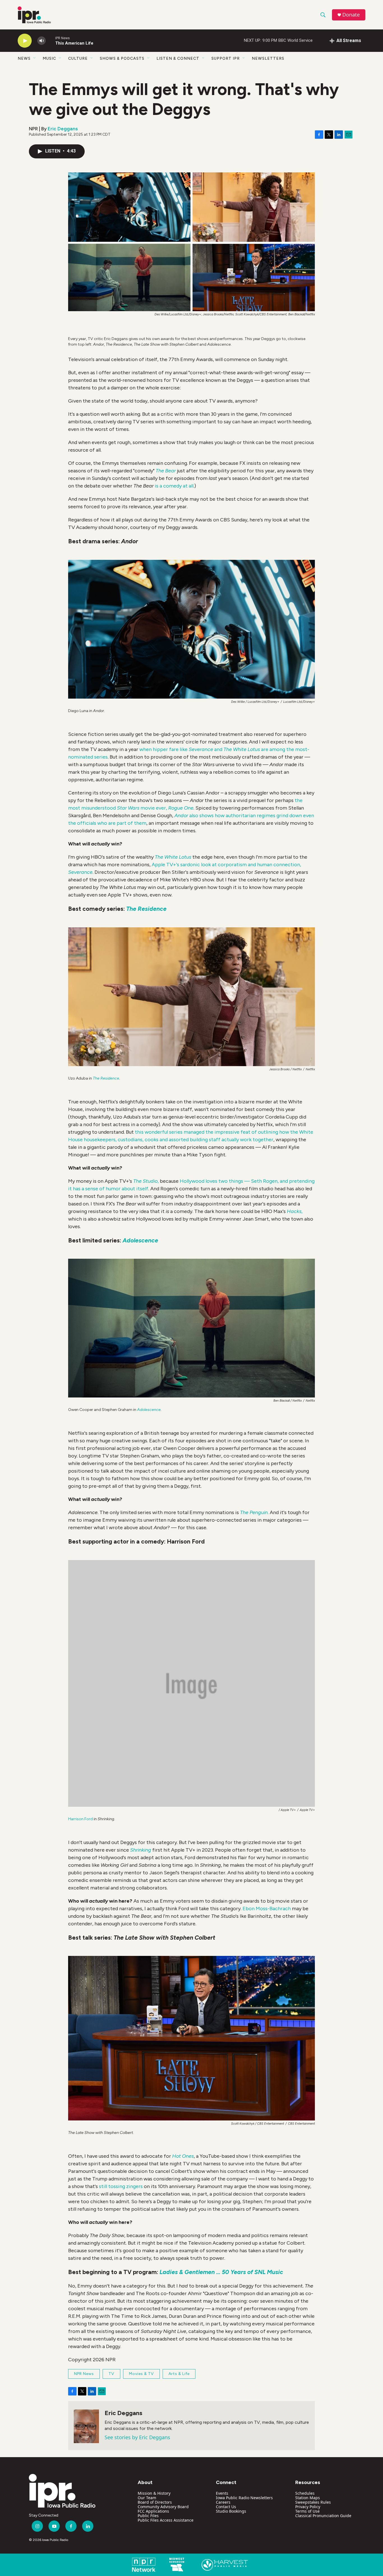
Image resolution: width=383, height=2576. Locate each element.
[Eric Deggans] (86, 2426)
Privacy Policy (308, 2507)
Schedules (305, 2493)
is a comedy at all (174, 486)
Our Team (147, 2498)
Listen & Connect (178, 58)
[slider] (50, 41)
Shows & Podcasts (122, 58)
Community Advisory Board (163, 2507)
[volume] (41, 41)
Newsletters (268, 58)
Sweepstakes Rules (313, 2502)
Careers (223, 2502)
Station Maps (308, 2498)
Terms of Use (307, 2511)
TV (111, 2374)
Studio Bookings (231, 2511)
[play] (25, 41)
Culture (78, 58)
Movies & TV (141, 2374)
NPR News (84, 2374)
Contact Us (226, 2507)
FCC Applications (153, 2511)
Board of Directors (155, 2502)
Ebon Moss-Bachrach (266, 1909)
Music (49, 58)
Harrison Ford (80, 1819)
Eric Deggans (63, 129)
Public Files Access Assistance (166, 2520)
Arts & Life (179, 2374)
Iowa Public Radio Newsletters (244, 2498)
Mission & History (154, 2493)
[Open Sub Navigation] (35, 58)
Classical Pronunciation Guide (323, 2516)
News (24, 58)
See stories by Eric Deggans (137, 2437)
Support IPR (226, 58)
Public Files (148, 2516)
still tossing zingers (121, 2186)
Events (222, 2493)
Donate (351, 15)
